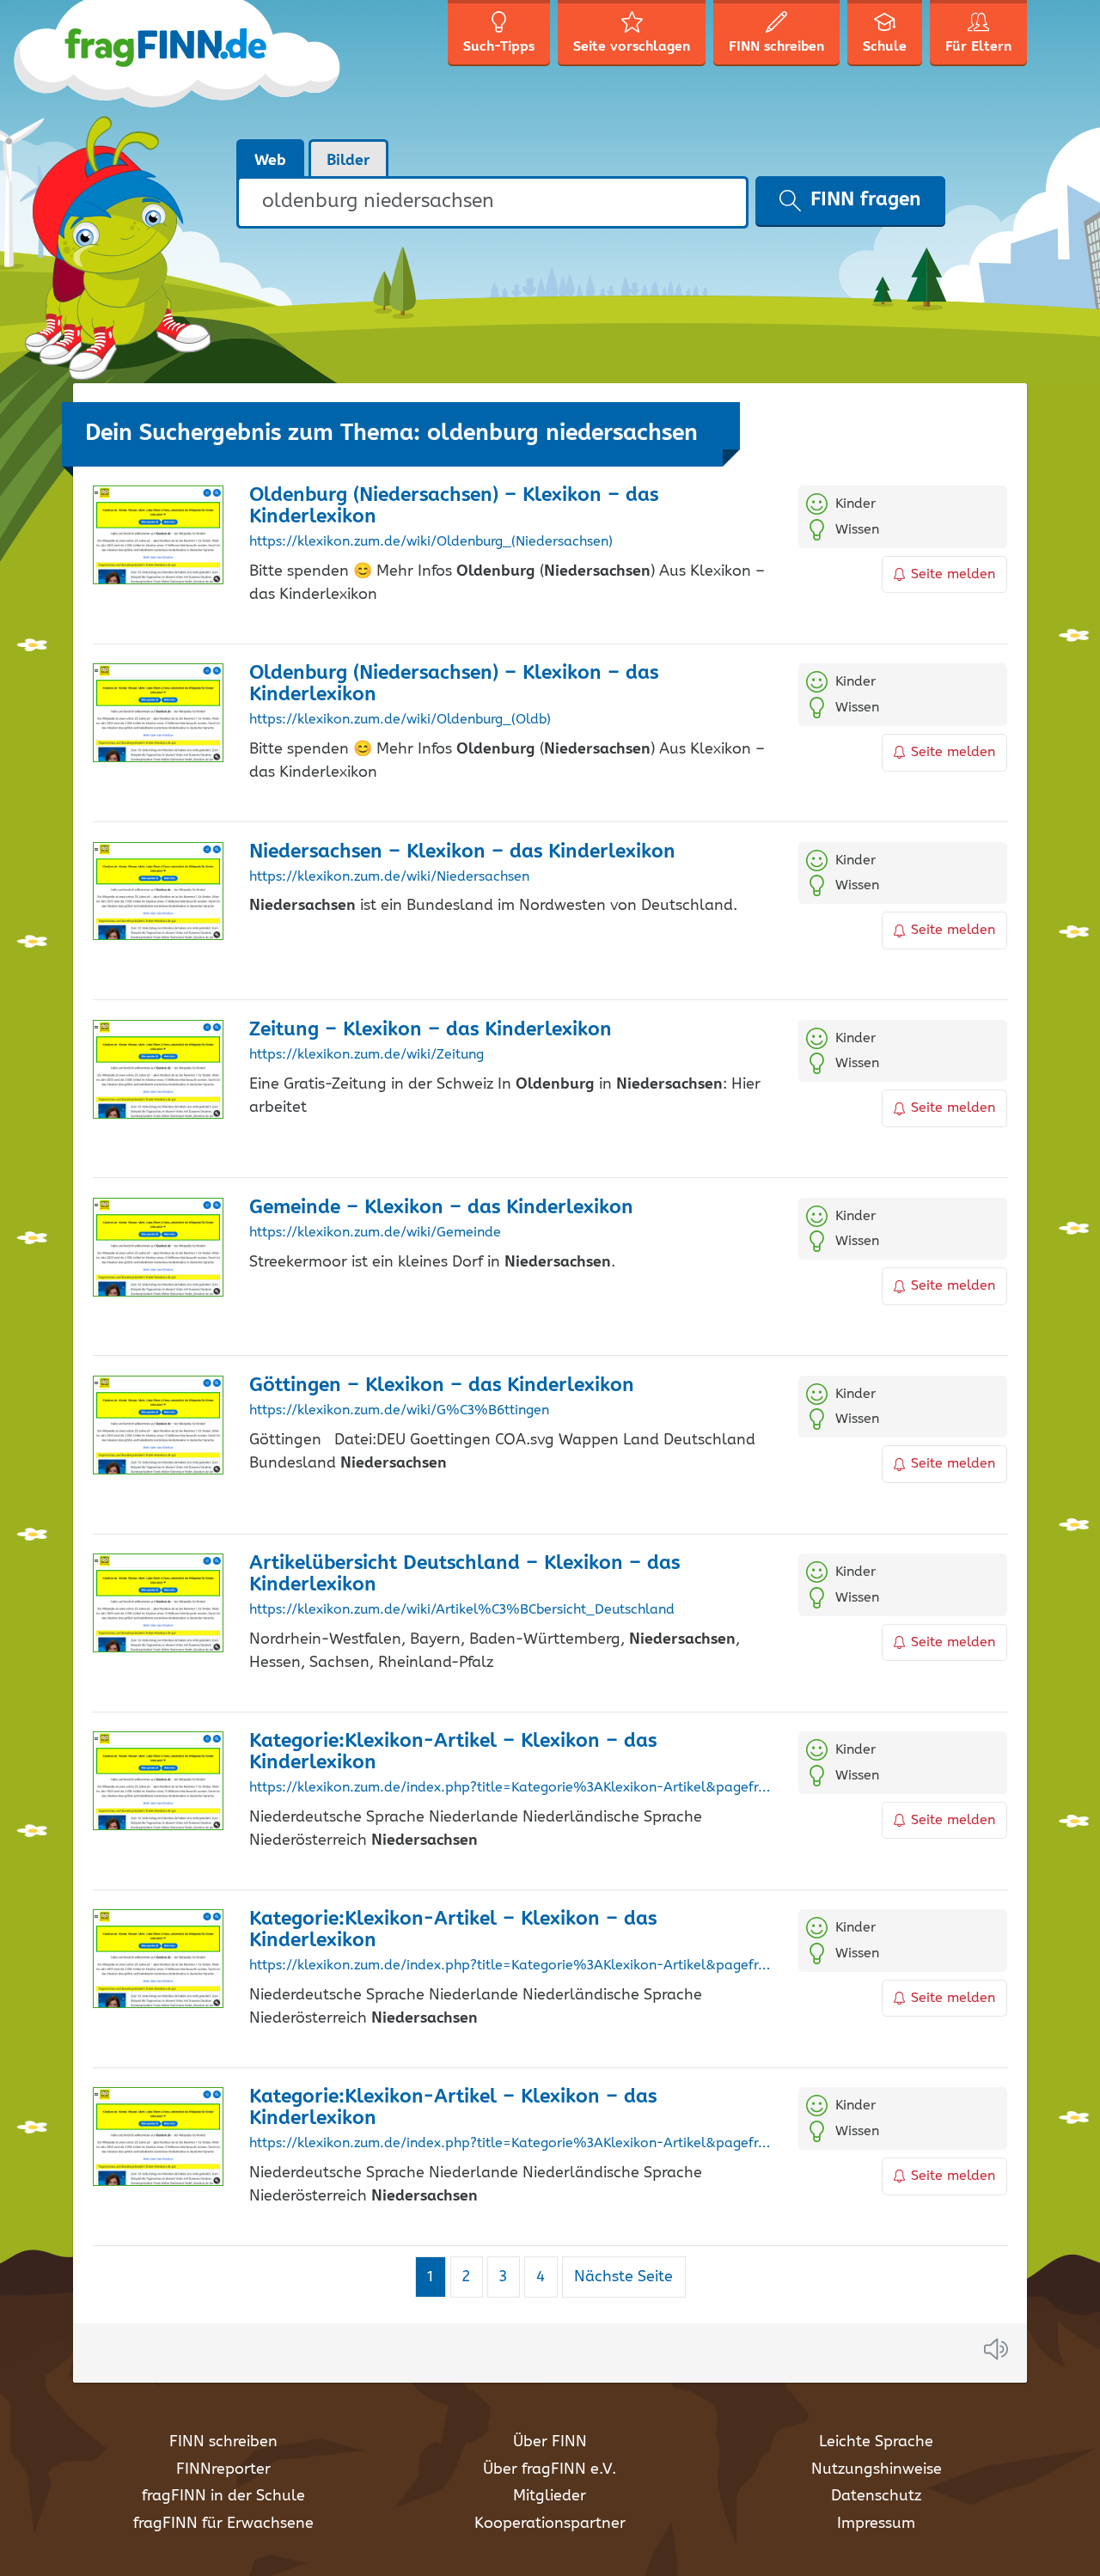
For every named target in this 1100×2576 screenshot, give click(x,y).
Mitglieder (550, 2496)
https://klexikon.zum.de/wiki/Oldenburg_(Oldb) (400, 720)
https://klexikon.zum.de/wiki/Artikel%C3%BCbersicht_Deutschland (462, 1610)
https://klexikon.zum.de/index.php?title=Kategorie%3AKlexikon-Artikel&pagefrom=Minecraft (511, 2144)
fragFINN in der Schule (223, 2496)
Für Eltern (978, 47)
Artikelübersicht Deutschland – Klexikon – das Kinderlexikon (464, 1574)
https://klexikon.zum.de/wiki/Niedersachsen (389, 877)
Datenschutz (876, 2496)
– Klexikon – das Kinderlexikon (462, 852)
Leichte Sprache (876, 2442)
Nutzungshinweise (877, 2469)
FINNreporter (223, 2469)
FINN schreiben (223, 2442)
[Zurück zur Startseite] (208, 69)
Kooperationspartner (550, 2524)
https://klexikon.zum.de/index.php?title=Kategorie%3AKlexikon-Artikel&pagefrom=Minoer (511, 1966)
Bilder (348, 161)
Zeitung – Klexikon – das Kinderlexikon (431, 1030)
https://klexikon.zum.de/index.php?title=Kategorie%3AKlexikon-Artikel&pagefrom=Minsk (511, 1788)
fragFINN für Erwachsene (223, 2524)
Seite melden (953, 574)
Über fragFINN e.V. (550, 2469)
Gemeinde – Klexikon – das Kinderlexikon (441, 1208)
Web (270, 161)
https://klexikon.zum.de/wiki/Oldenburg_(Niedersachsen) (431, 542)
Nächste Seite (623, 2277)
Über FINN (550, 2442)
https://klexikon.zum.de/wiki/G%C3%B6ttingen (399, 1411)
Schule (885, 47)
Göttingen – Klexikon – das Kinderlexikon (442, 1386)
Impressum (876, 2524)
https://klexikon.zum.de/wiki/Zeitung (367, 1055)
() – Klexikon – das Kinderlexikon (454, 506)
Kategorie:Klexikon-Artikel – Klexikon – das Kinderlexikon (453, 1752)
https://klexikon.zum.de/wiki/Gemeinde (375, 1233)
